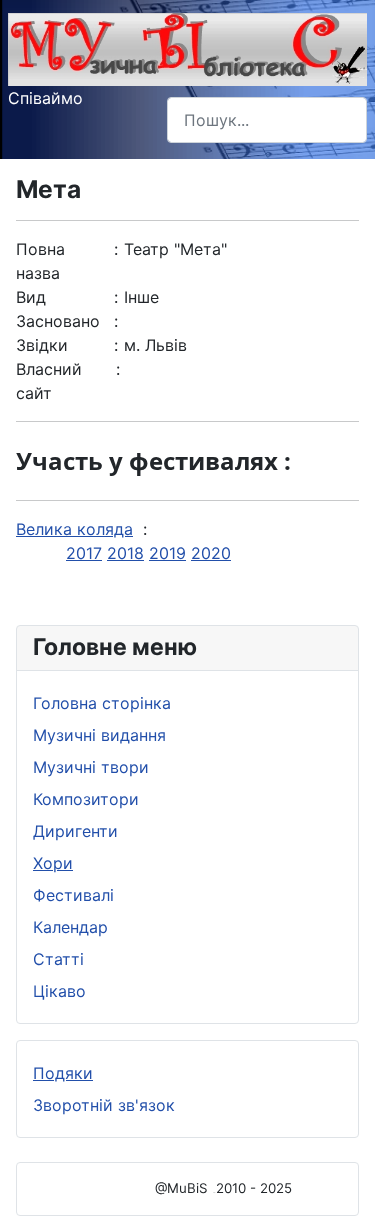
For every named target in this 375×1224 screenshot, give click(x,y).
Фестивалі (73, 895)
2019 (167, 553)
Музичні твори (91, 767)
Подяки (63, 1073)
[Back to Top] (340, 1187)
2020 (211, 553)
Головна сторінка (102, 703)
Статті (58, 959)
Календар (70, 927)
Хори (53, 863)
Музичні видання (99, 735)
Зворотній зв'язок (104, 1105)
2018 (125, 553)
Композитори (86, 799)
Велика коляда (74, 529)
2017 (84, 553)
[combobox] (267, 119)
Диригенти (75, 831)
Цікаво (59, 991)
